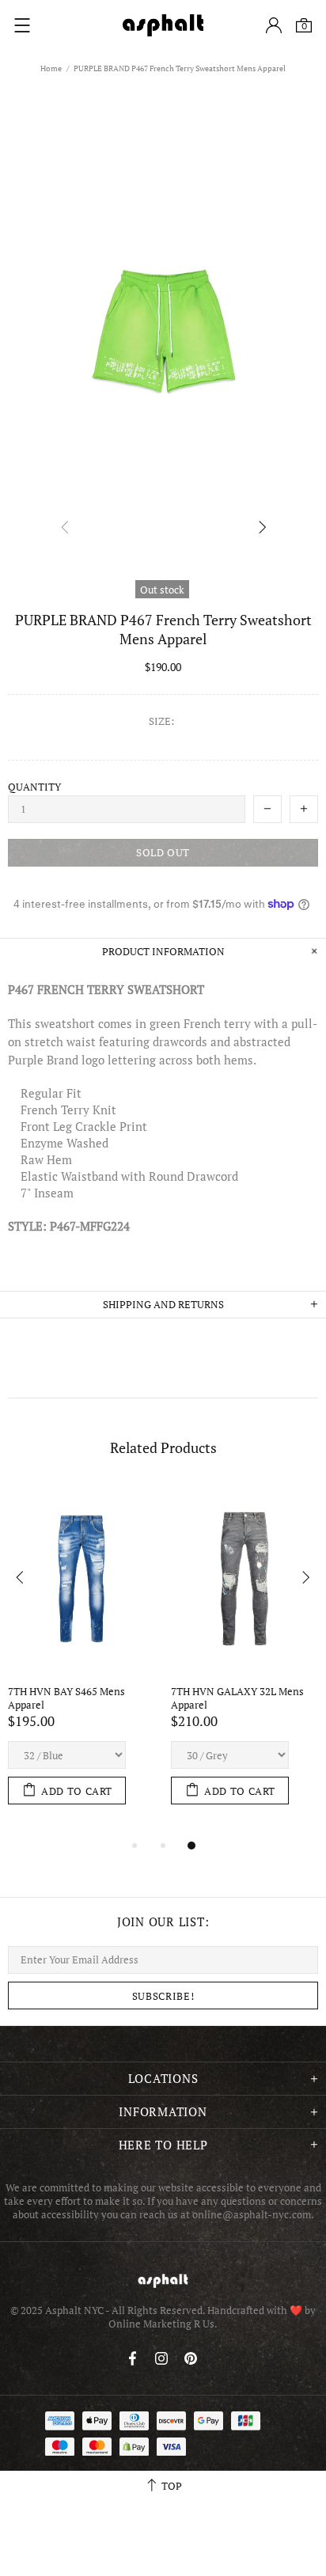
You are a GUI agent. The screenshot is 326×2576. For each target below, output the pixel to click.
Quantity (34, 787)
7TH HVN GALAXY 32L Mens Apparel (239, 1698)
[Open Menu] (22, 25)
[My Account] (274, 25)
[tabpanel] (81, 1660)
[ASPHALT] (163, 25)
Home (51, 68)
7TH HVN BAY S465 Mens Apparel (68, 1698)
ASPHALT (163, 2280)
